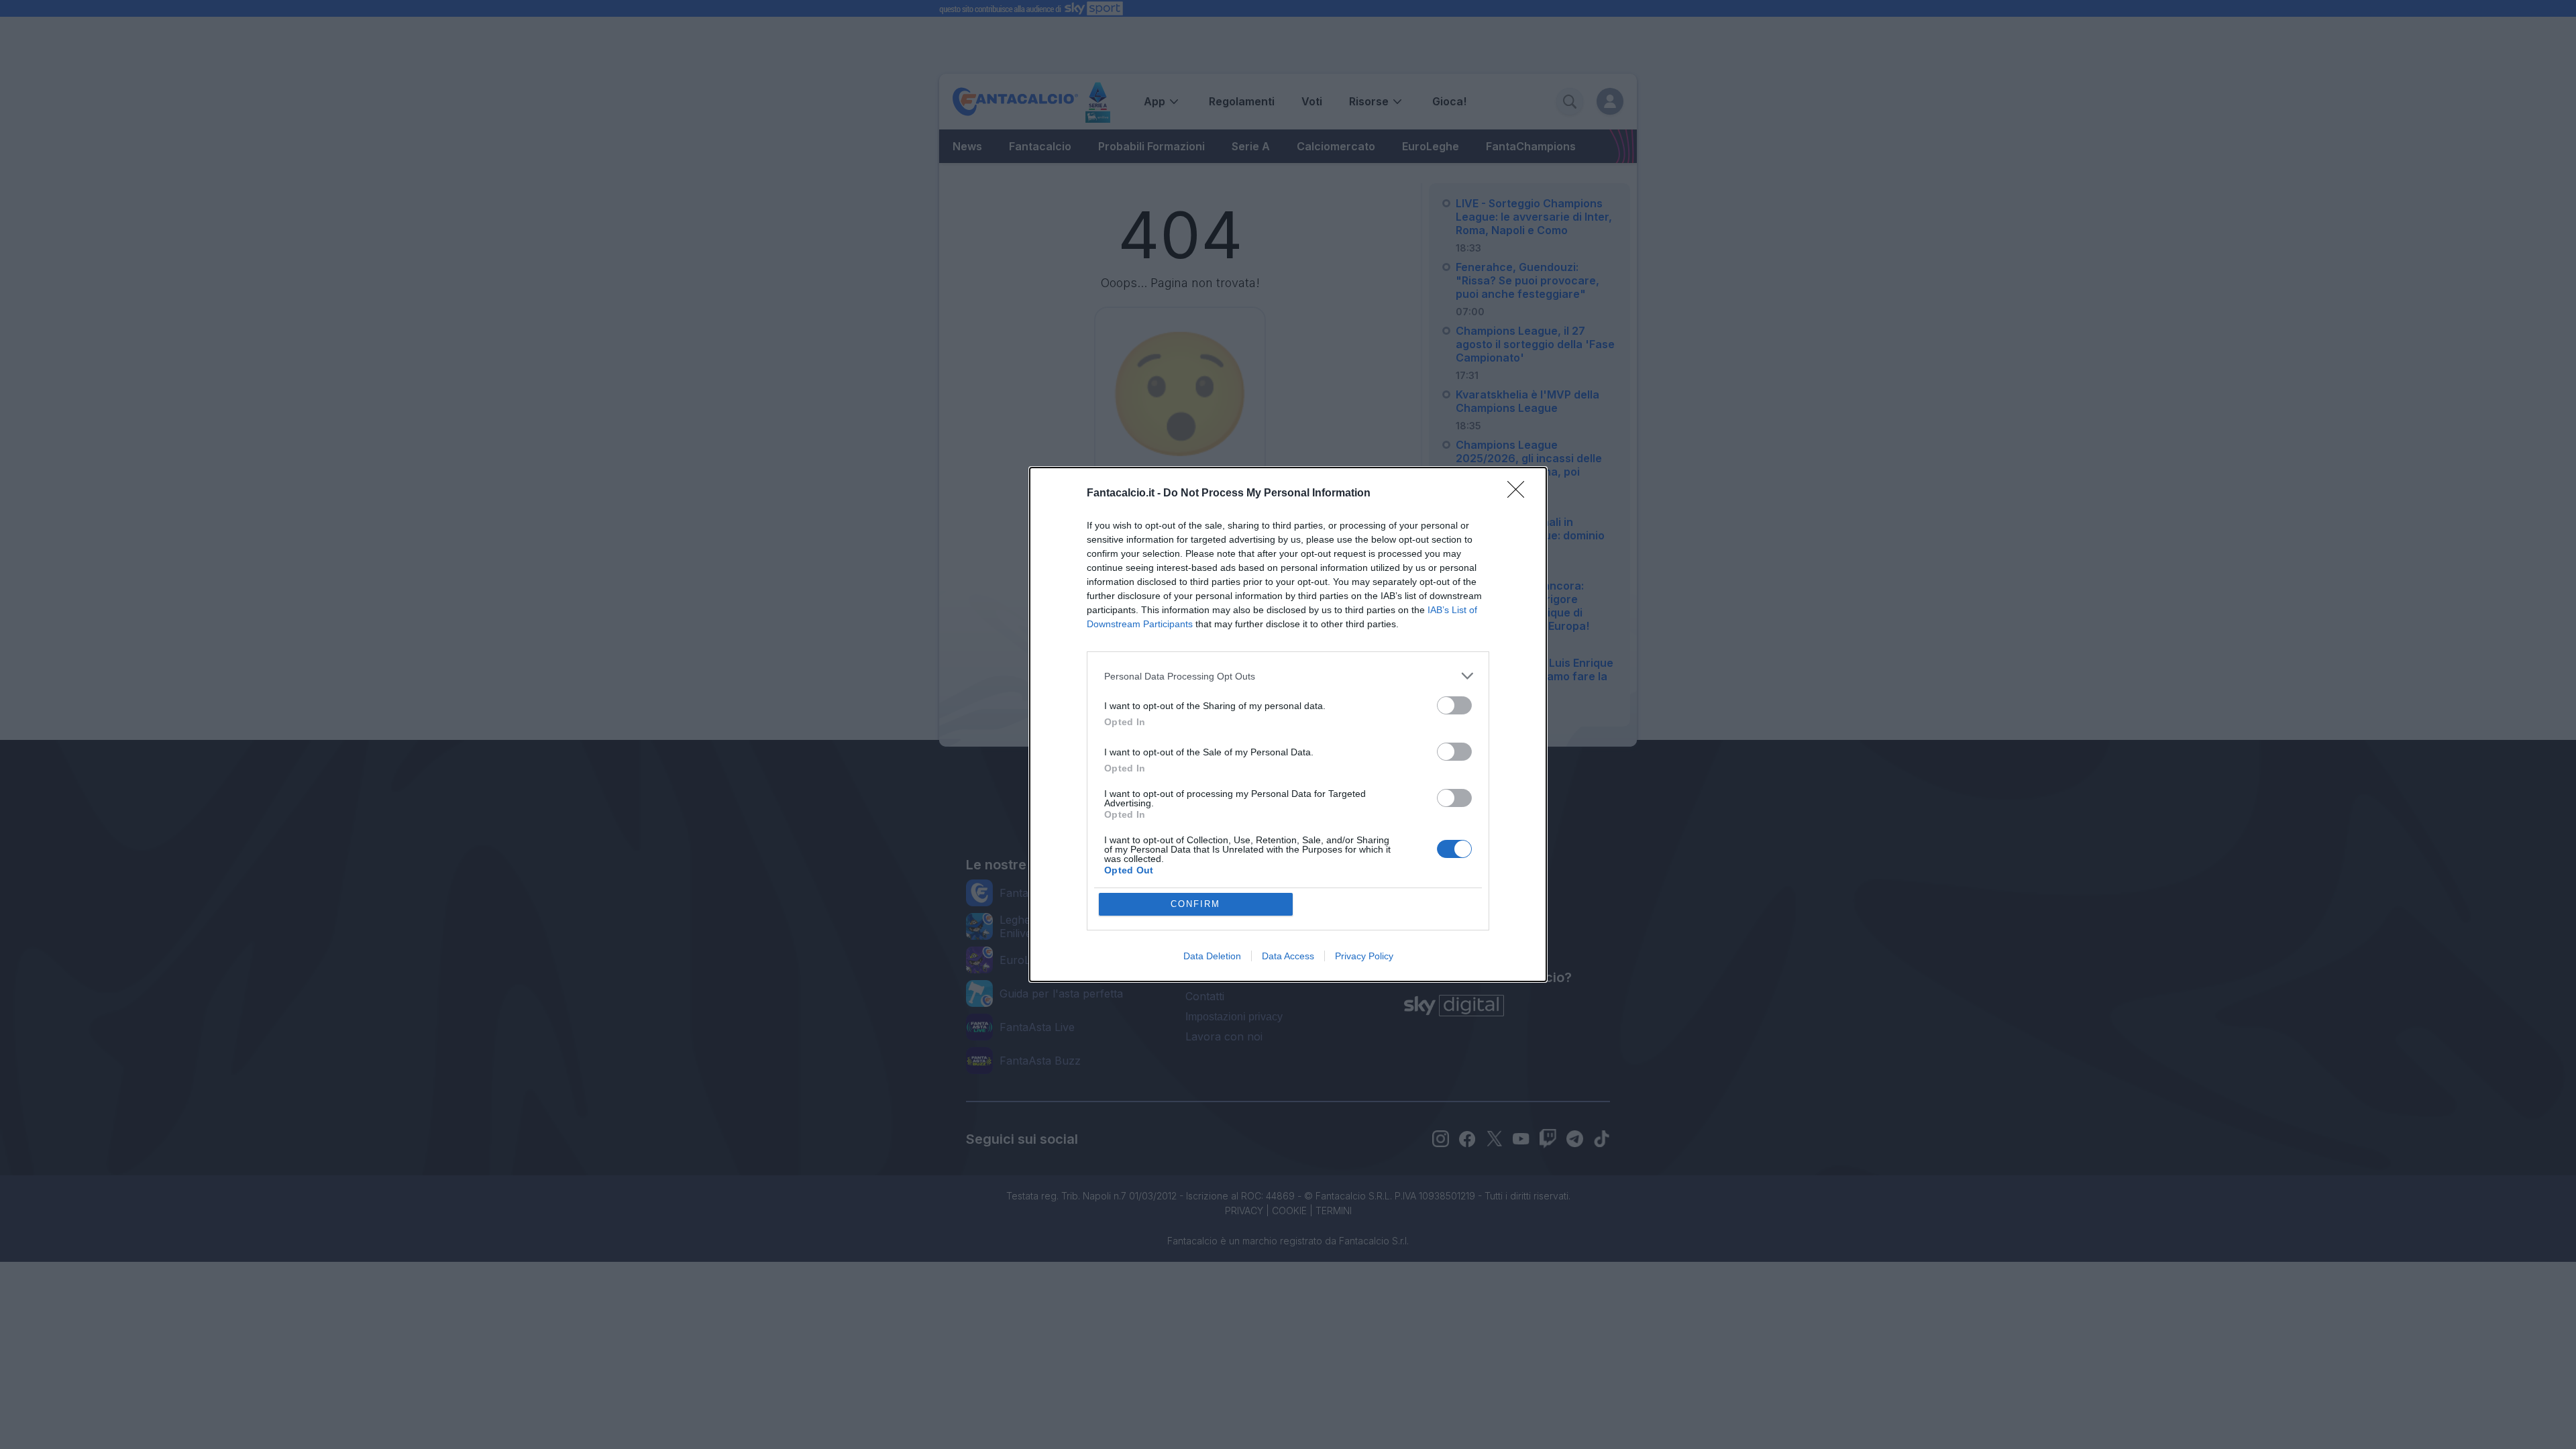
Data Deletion (1212, 956)
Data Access (1288, 956)
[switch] (1454, 705)
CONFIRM (1195, 904)
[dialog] (1288, 724)
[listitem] (1288, 676)
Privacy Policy (1364, 956)
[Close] (1520, 494)
